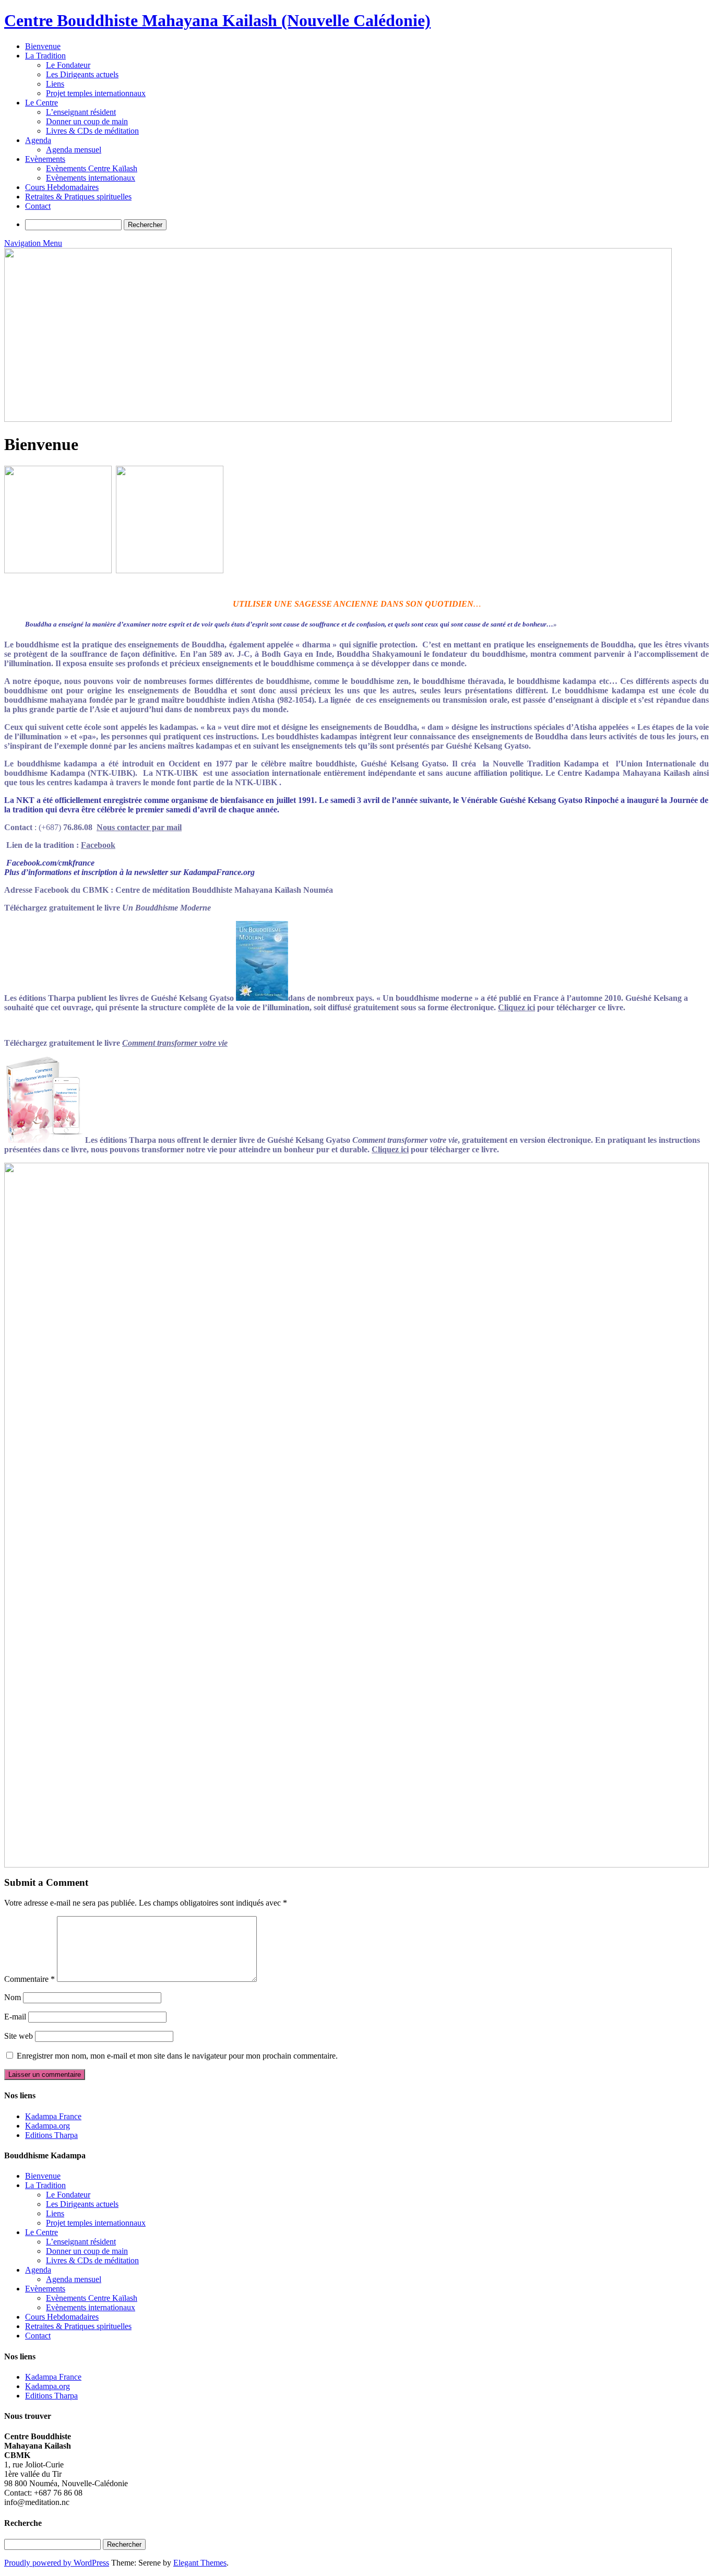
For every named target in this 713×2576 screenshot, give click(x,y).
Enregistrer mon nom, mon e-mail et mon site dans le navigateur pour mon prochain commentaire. (177, 2056)
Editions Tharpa (51, 2135)
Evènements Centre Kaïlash (92, 168)
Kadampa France (53, 2116)
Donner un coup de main (87, 121)
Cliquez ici (516, 1007)
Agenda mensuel (74, 150)
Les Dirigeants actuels (82, 74)
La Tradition (45, 56)
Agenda (38, 140)
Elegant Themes (200, 2563)
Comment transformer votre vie (175, 1043)
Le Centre (41, 103)
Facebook (98, 845)
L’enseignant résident (81, 112)
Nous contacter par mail (139, 827)
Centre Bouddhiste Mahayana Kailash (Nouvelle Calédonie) (217, 20)
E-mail (15, 2017)
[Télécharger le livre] (262, 998)
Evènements (45, 159)
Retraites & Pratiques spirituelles (78, 197)
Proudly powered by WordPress (57, 2563)
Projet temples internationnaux (96, 93)
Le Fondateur (68, 65)
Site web (19, 2036)
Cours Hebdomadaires (62, 187)
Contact (38, 206)
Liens (55, 84)
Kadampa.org (47, 2126)
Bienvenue (43, 46)
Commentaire (29, 1979)
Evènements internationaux (91, 178)
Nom (13, 1997)
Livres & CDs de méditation (92, 131)
